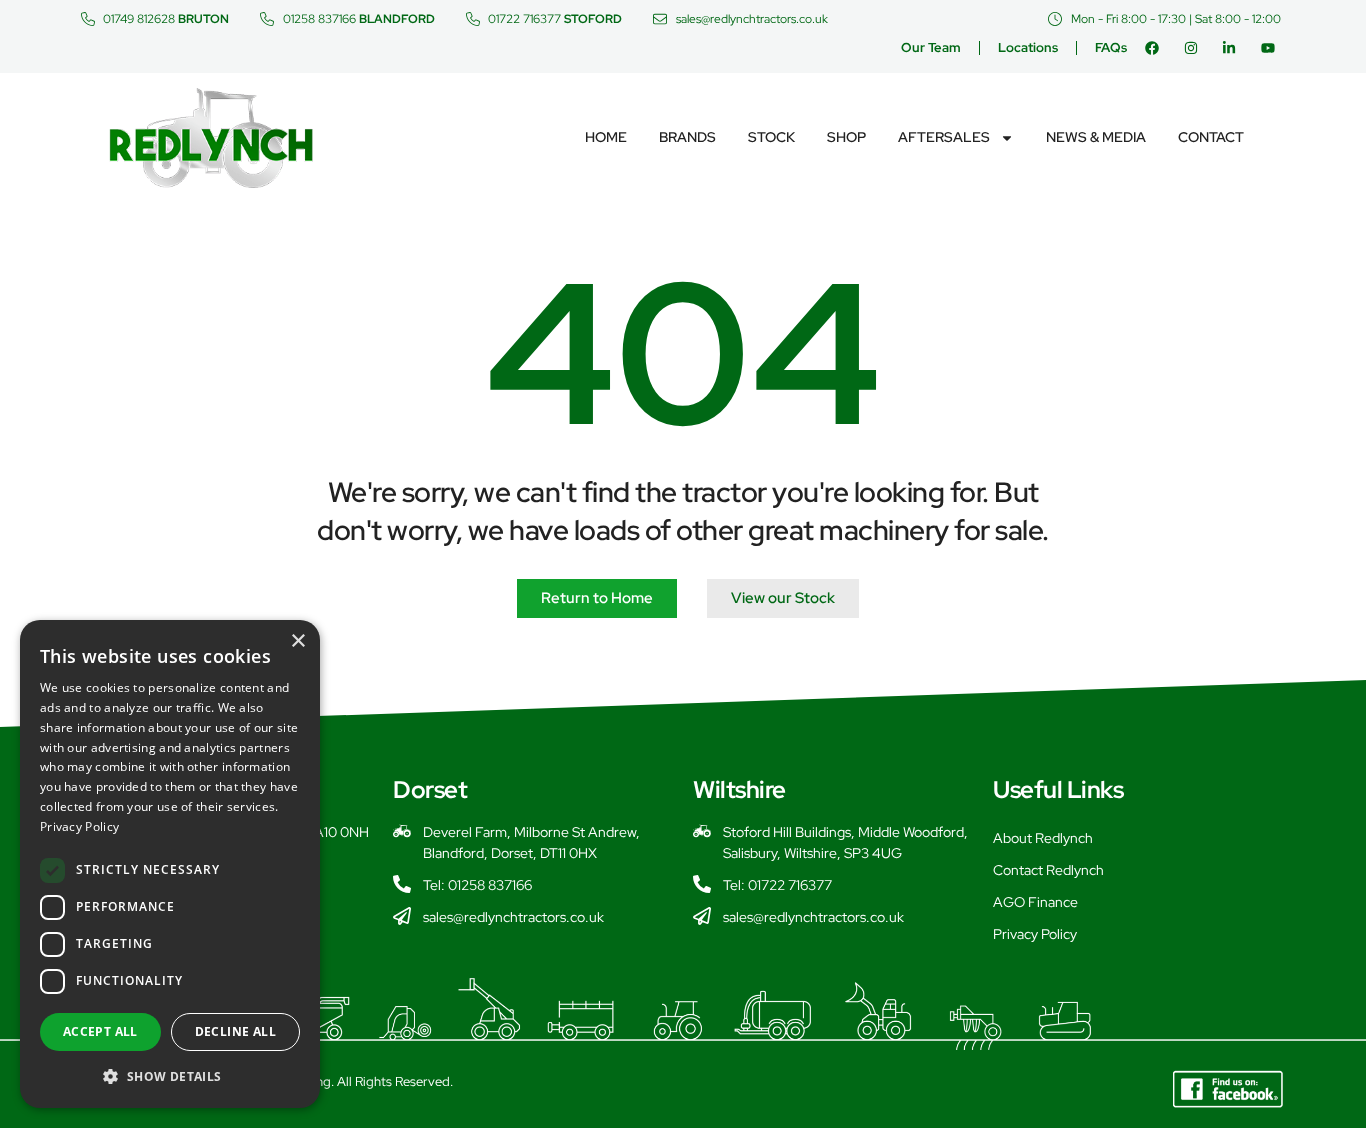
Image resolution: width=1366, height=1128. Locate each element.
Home (606, 137)
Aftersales (944, 137)
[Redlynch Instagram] (1195, 48)
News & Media (1096, 137)
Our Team (931, 47)
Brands (687, 137)
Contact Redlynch (1048, 870)
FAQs (1111, 47)
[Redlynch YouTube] (1272, 48)
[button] (170, 1076)
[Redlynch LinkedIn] (1233, 48)
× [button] (297, 641)
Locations (1028, 47)
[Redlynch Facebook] (1156, 48)
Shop (846, 137)
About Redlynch (1043, 838)
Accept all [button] (100, 1031)
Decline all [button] (235, 1031)
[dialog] (170, 864)
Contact (1211, 137)
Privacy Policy (1035, 934)
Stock (771, 137)
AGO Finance (1035, 902)
